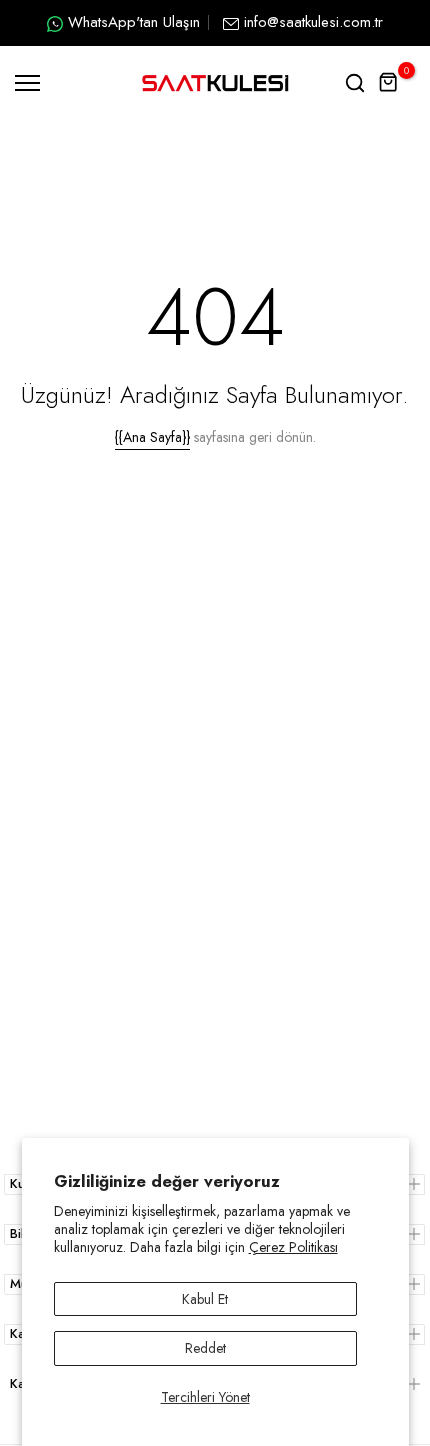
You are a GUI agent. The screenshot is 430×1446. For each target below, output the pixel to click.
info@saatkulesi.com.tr (313, 22)
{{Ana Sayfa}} (152, 437)
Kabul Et (205, 1299)
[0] (389, 83)
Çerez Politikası (293, 1247)
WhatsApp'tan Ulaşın (134, 22)
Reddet (205, 1348)
